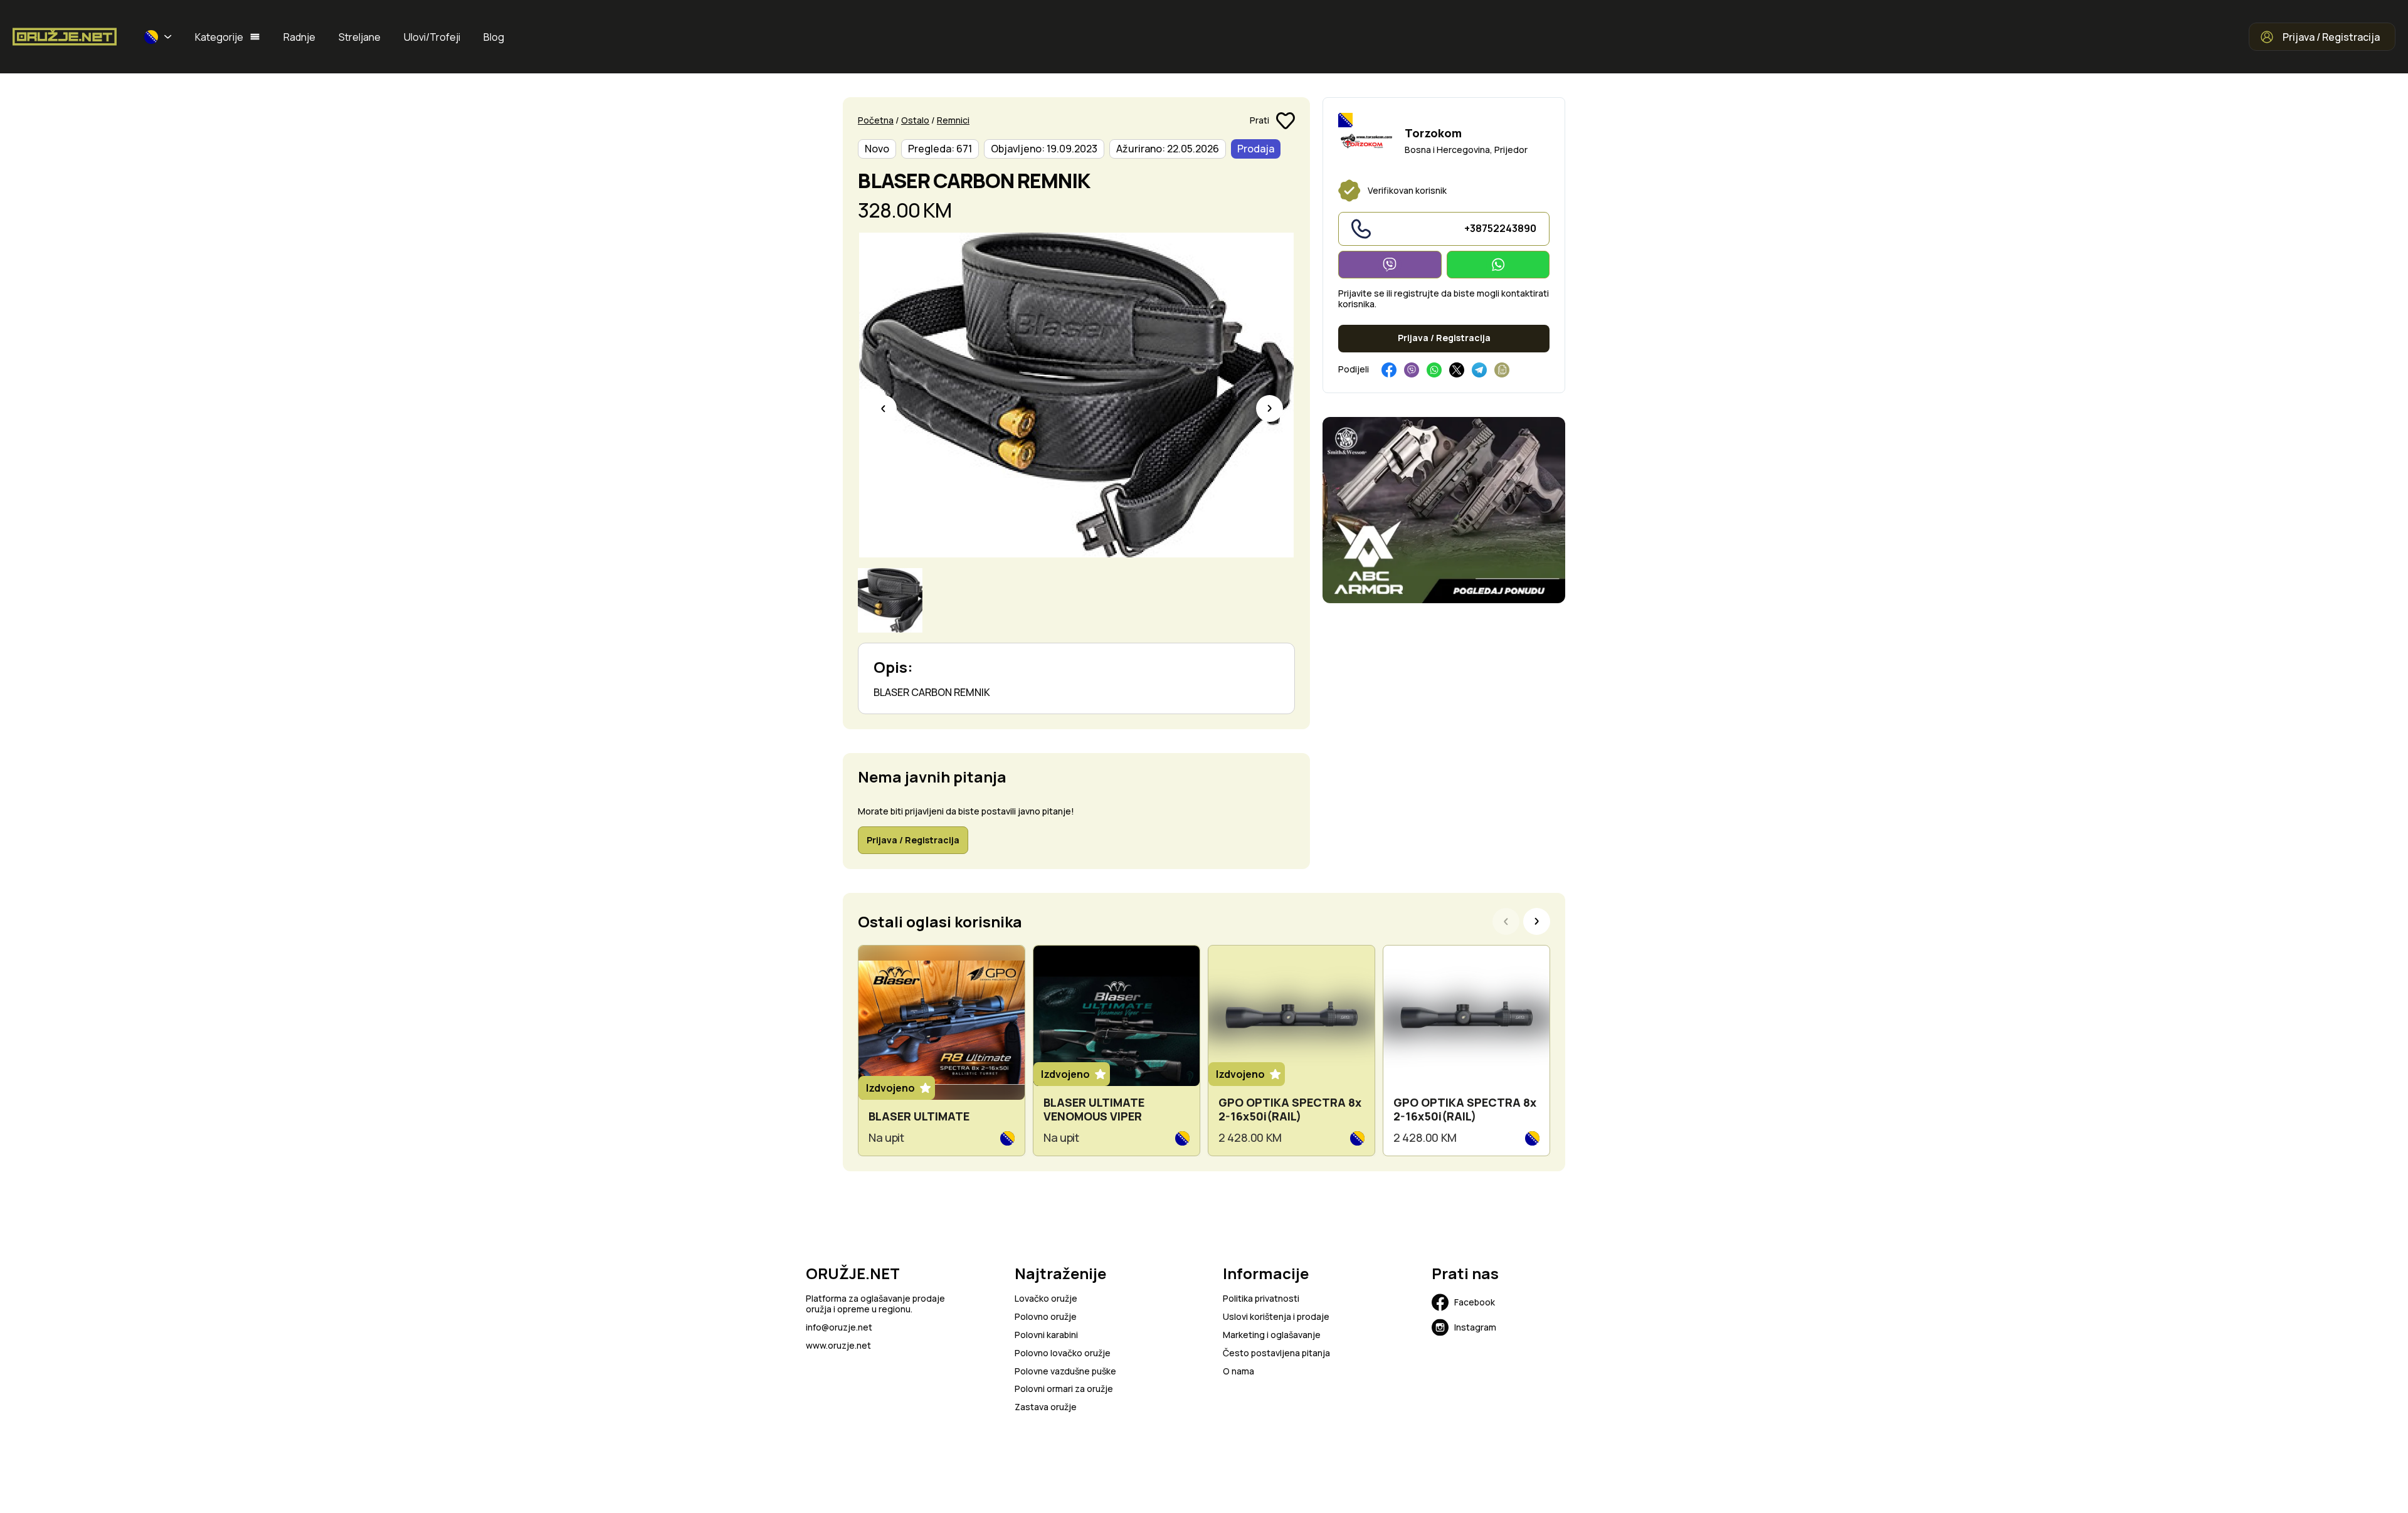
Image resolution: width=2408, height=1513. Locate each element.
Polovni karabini (1046, 1335)
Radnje (299, 37)
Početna (876, 120)
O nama (1238, 1372)
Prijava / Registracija (2331, 37)
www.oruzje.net (838, 1346)
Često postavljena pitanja (1276, 1353)
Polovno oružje (1046, 1317)
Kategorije (219, 37)
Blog (494, 37)
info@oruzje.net (839, 1328)
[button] (158, 37)
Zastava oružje (1046, 1407)
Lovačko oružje (1046, 1299)
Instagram (1475, 1327)
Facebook (1475, 1302)
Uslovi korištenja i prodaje (1276, 1317)
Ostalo (915, 120)
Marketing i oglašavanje (1272, 1335)
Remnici (953, 120)
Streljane (360, 37)
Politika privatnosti (1261, 1299)
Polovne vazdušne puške (1065, 1372)
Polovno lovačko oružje (1063, 1353)
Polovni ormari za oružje (1064, 1389)
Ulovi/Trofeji (432, 37)
